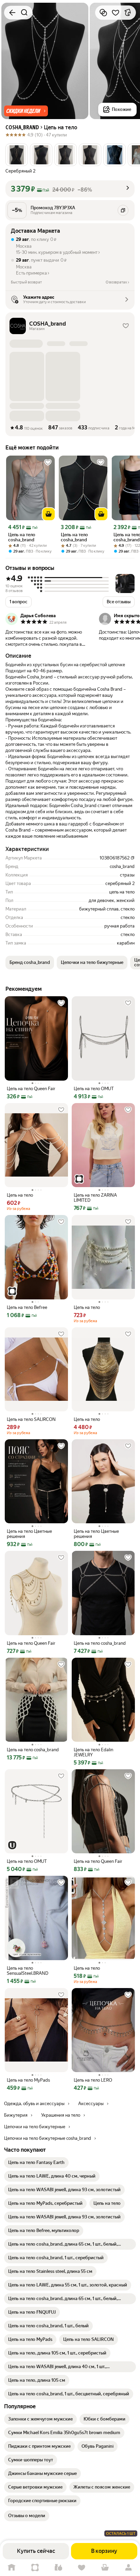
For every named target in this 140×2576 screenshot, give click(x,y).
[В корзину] (49, 514)
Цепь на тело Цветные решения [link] (29, 1534)
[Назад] (12, 13)
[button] (26, 111)
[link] (36, 2163)
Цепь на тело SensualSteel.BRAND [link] (28, 1971)
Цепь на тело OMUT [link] (94, 1089)
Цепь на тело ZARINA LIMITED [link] (95, 1198)
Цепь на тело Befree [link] (27, 1307)
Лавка (58, 2568)
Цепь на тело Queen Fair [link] (31, 1089)
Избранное (82, 2568)
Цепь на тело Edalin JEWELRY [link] (93, 1752)
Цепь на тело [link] (20, 1195)
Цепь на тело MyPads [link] (28, 2080)
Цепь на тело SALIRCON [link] (31, 1419)
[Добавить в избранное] (116, 13)
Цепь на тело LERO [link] (93, 2080)
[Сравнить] (103, 13)
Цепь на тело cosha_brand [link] (22, 537)
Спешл (35, 2568)
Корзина (105, 2568)
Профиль (128, 2568)
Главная (12, 2568)
